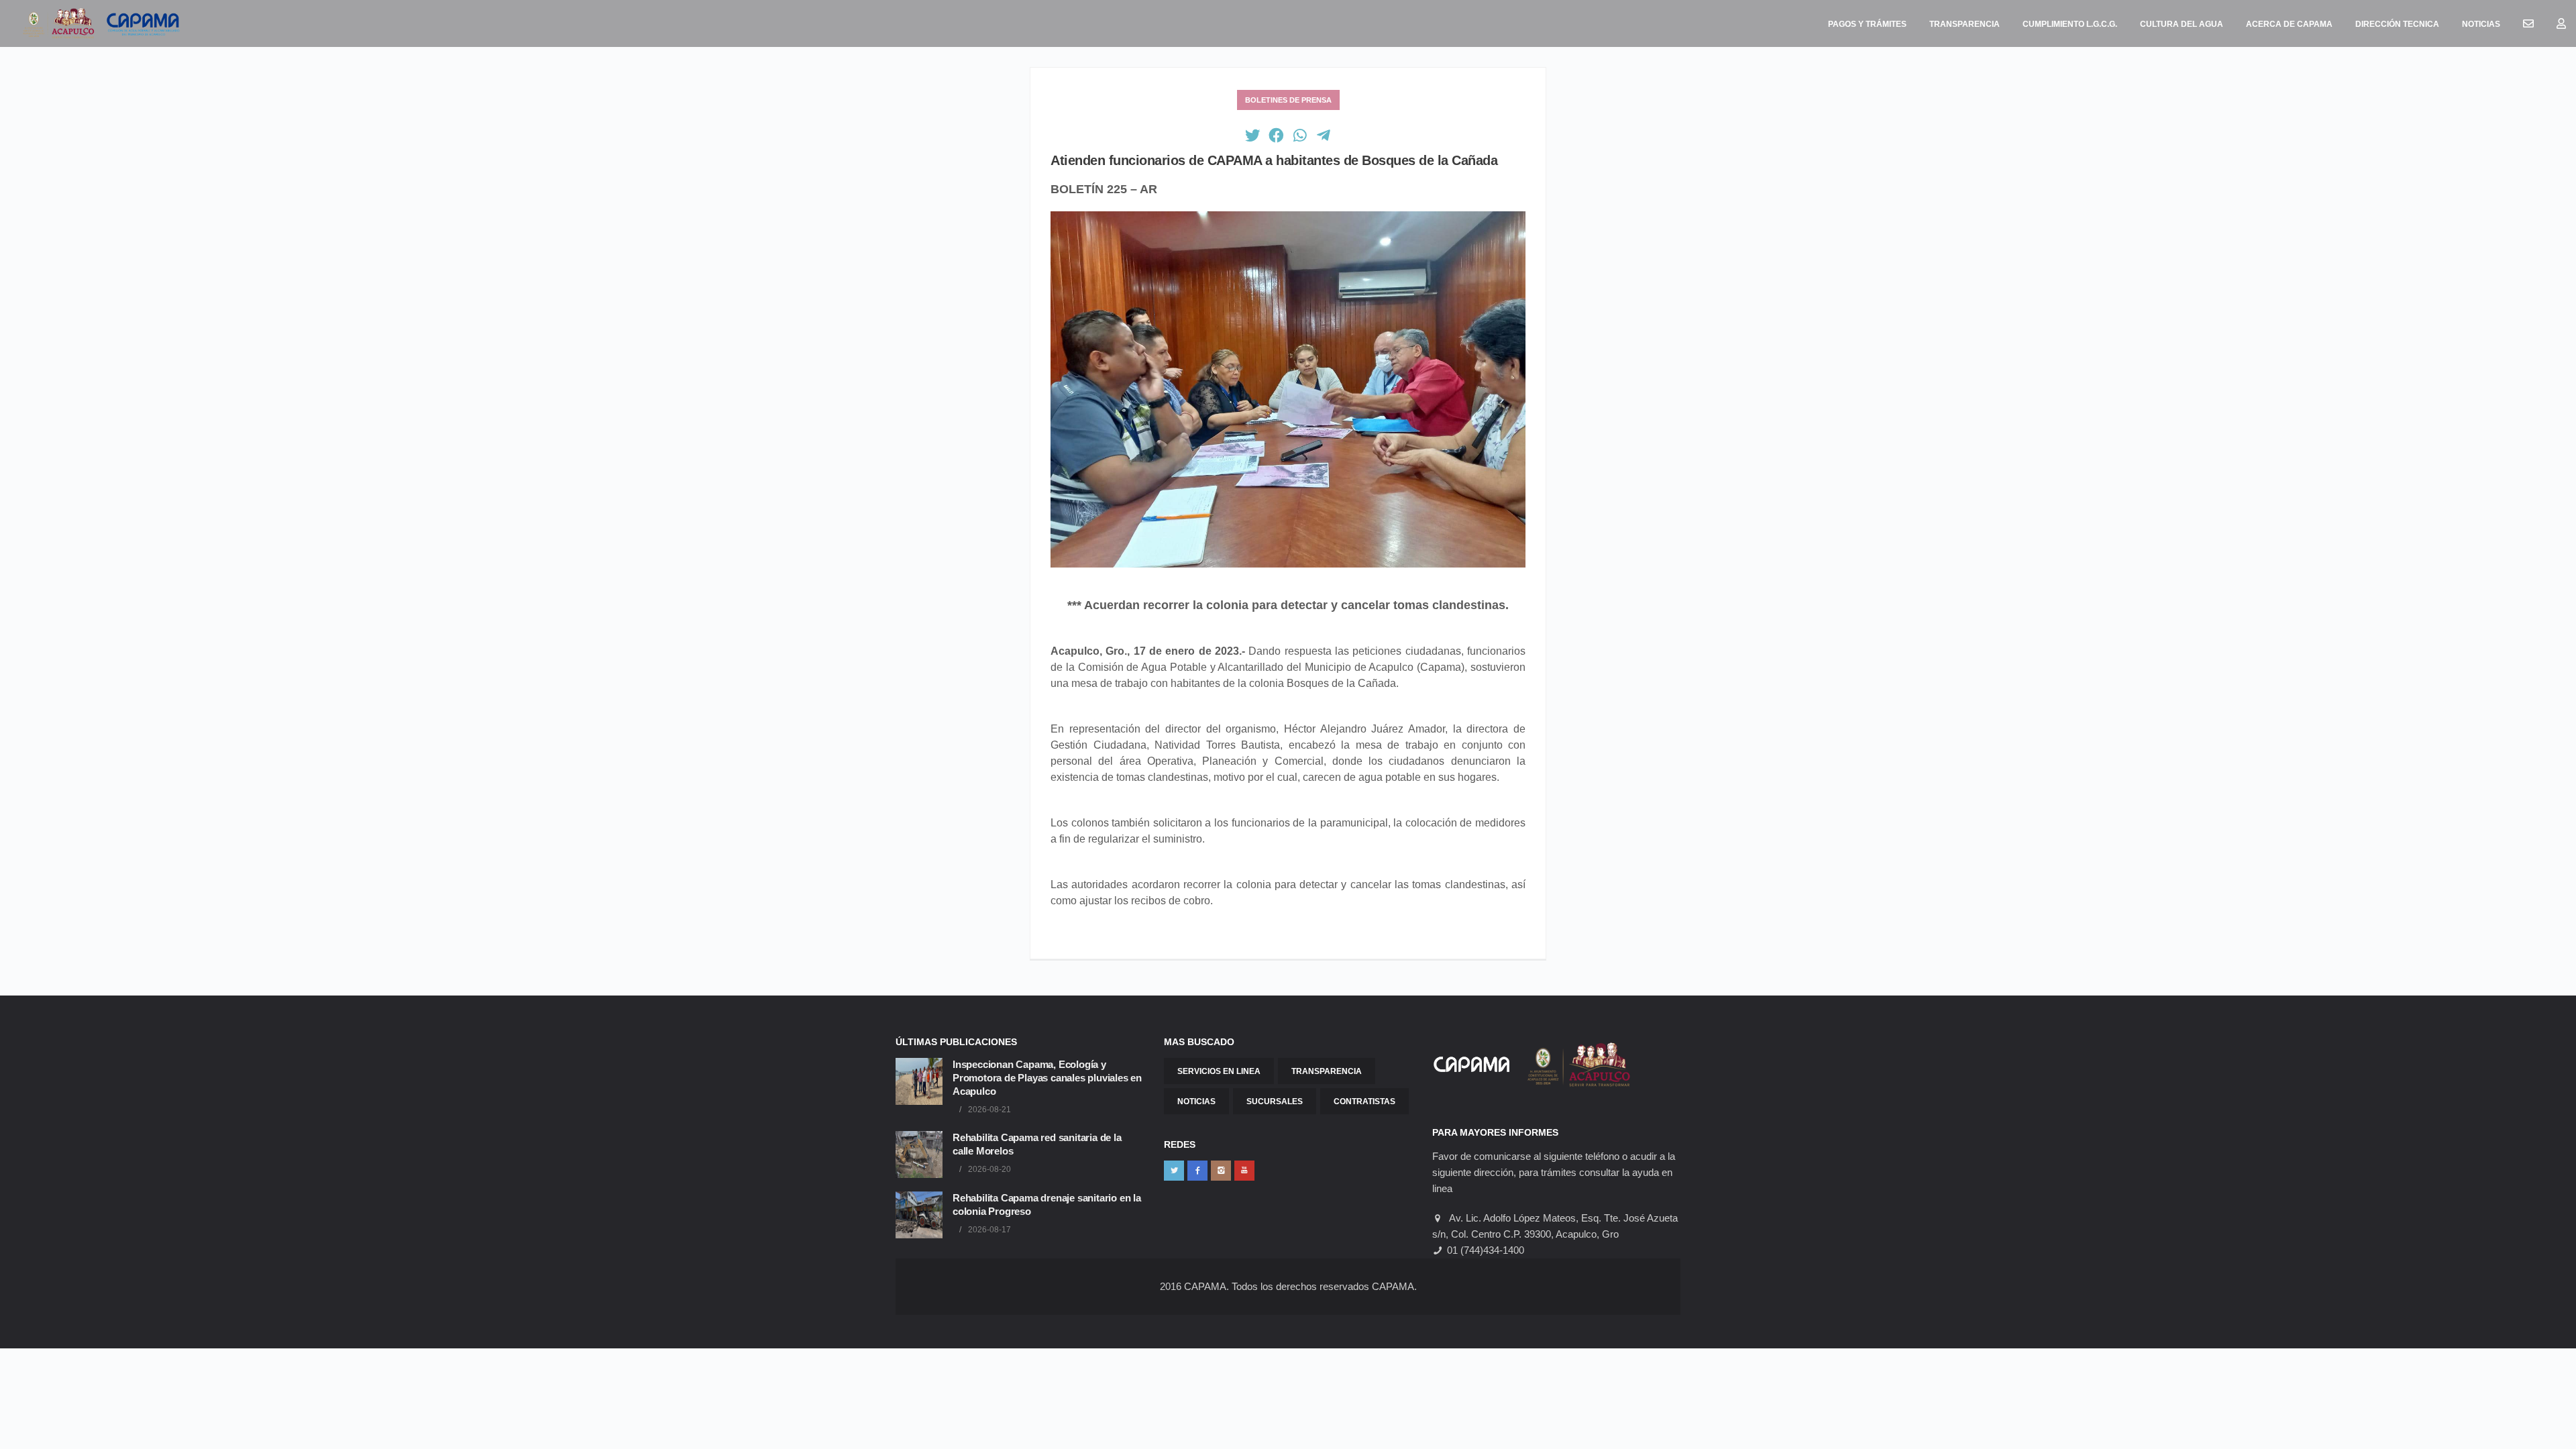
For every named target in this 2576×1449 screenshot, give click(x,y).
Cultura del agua (2182, 24)
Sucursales (1275, 1102)
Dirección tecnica (2397, 24)
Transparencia (1965, 24)
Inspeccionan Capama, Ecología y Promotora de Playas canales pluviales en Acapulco (1047, 1078)
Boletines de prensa (1288, 100)
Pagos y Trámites (1867, 24)
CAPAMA (1205, 1286)
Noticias (2481, 24)
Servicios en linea (1219, 1071)
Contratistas (1364, 1102)
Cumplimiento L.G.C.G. (2070, 24)
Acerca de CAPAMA (2289, 24)
